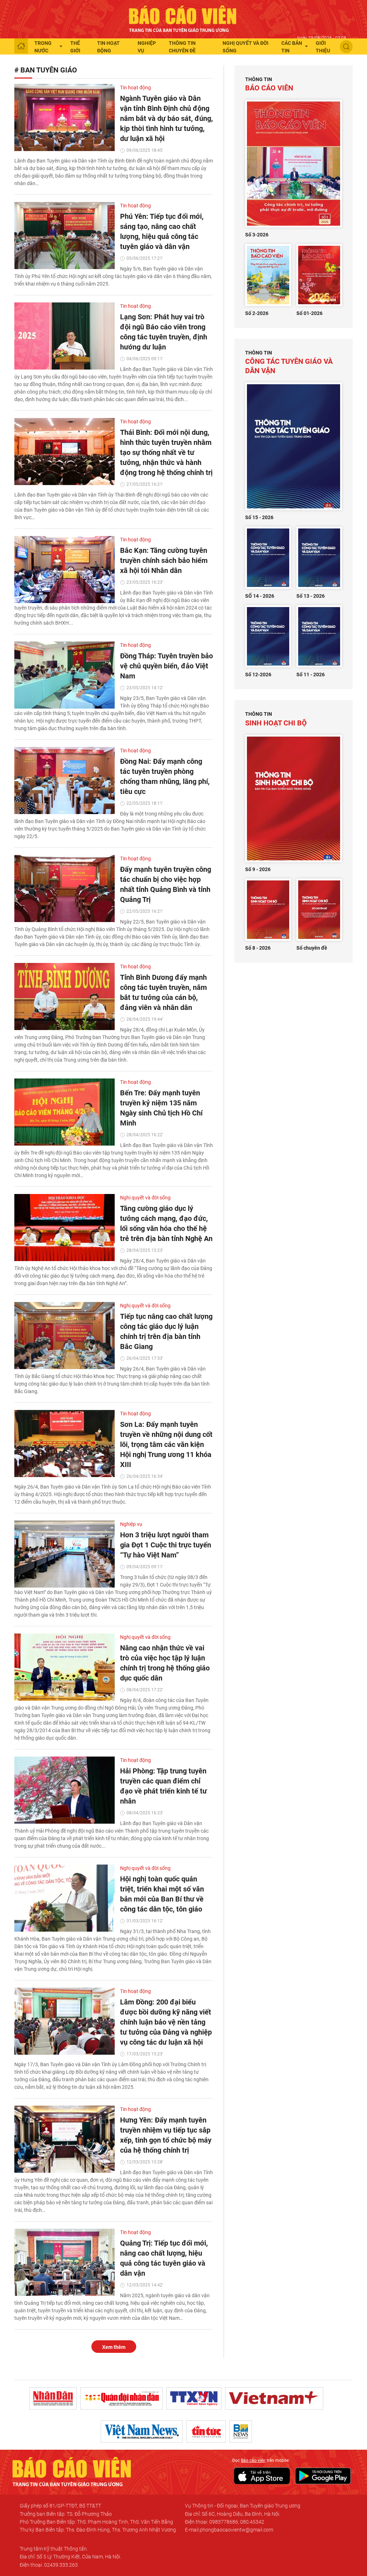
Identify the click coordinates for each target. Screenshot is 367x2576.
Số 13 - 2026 (311, 596)
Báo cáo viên (269, 84)
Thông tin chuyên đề (182, 47)
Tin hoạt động (108, 47)
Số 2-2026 (257, 313)
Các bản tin (292, 47)
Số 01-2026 (309, 313)
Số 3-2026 (257, 235)
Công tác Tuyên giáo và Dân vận (289, 362)
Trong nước (43, 47)
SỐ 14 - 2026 (260, 596)
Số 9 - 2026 (258, 869)
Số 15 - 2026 (259, 517)
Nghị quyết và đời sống (246, 47)
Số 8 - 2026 (258, 948)
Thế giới (75, 47)
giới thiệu (323, 47)
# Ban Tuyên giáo (46, 70)
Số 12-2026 (258, 674)
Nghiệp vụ (147, 47)
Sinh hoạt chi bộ (276, 719)
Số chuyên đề (312, 948)
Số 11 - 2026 (311, 674)
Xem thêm (114, 2347)
